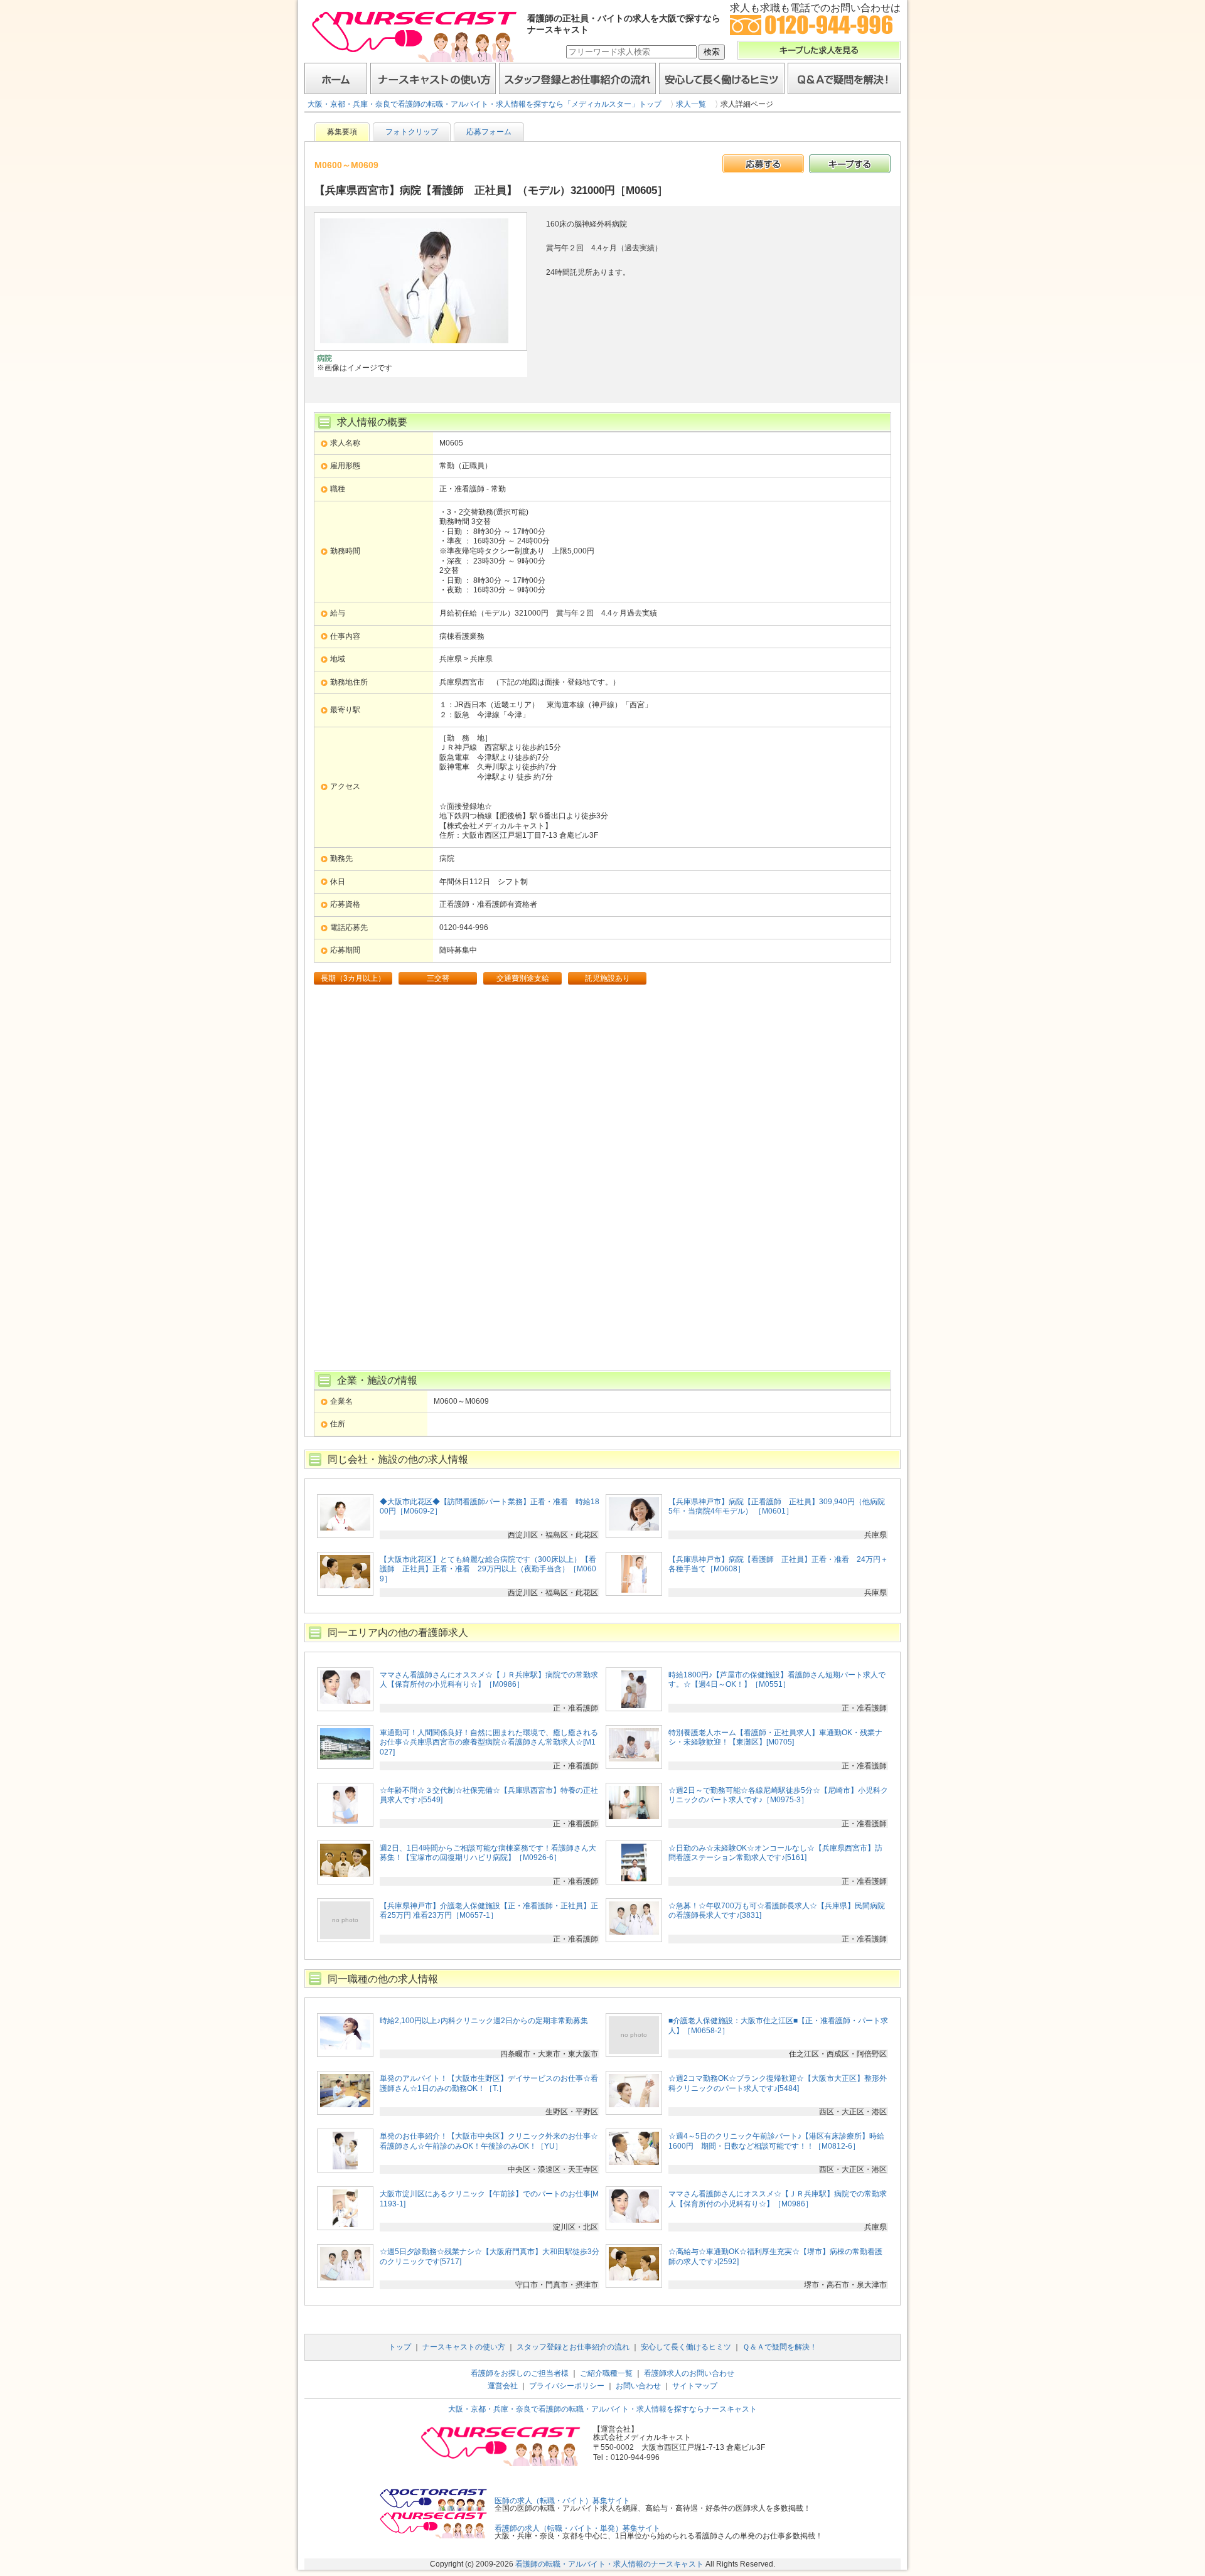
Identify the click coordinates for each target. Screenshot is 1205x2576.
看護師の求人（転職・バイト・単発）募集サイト (577, 2528)
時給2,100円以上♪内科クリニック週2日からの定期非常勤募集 (484, 2021)
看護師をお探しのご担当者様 (520, 2373)
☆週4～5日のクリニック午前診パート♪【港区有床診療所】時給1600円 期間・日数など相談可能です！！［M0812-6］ (776, 2141)
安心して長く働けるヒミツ (722, 78)
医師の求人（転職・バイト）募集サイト (562, 2501)
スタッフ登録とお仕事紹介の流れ (577, 78)
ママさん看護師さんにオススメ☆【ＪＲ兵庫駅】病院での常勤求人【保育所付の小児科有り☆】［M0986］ (489, 1680)
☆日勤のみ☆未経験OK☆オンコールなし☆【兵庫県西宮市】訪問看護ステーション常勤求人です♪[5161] (775, 1853)
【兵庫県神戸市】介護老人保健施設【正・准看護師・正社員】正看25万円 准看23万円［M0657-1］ (489, 1911)
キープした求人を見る (819, 50)
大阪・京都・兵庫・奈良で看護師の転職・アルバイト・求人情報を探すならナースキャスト (602, 2409)
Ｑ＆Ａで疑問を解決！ (844, 78)
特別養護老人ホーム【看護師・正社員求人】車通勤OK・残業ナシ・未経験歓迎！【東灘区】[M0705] (775, 1738)
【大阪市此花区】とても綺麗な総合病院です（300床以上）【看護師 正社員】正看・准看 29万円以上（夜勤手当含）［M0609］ (488, 1569)
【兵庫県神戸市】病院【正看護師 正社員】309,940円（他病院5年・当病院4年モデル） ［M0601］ (777, 1507)
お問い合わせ (638, 2386)
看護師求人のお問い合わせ (689, 2373)
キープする (850, 164)
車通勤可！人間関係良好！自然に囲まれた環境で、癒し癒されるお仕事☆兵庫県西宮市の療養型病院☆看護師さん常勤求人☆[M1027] (489, 1742)
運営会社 (503, 2386)
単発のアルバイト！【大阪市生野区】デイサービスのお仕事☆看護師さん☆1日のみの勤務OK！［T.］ (489, 2083)
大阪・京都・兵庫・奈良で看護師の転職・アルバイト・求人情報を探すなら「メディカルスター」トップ (485, 104)
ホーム (336, 78)
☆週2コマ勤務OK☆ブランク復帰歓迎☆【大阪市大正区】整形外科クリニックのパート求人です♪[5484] (778, 2083)
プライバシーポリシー (567, 2386)
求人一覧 (691, 104)
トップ (400, 2347)
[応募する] (763, 164)
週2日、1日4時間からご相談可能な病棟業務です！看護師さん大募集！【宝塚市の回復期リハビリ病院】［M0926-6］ (488, 1853)
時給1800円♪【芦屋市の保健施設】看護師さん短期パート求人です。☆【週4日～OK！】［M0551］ (777, 1680)
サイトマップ (695, 2386)
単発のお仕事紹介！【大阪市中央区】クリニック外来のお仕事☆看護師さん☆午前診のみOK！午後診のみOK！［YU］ (489, 2141)
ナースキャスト (414, 36)
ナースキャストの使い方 (433, 78)
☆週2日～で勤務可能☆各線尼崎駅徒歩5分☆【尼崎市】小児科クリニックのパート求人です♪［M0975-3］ (778, 1795)
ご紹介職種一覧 (606, 2373)
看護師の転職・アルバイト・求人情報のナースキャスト (609, 2564)
